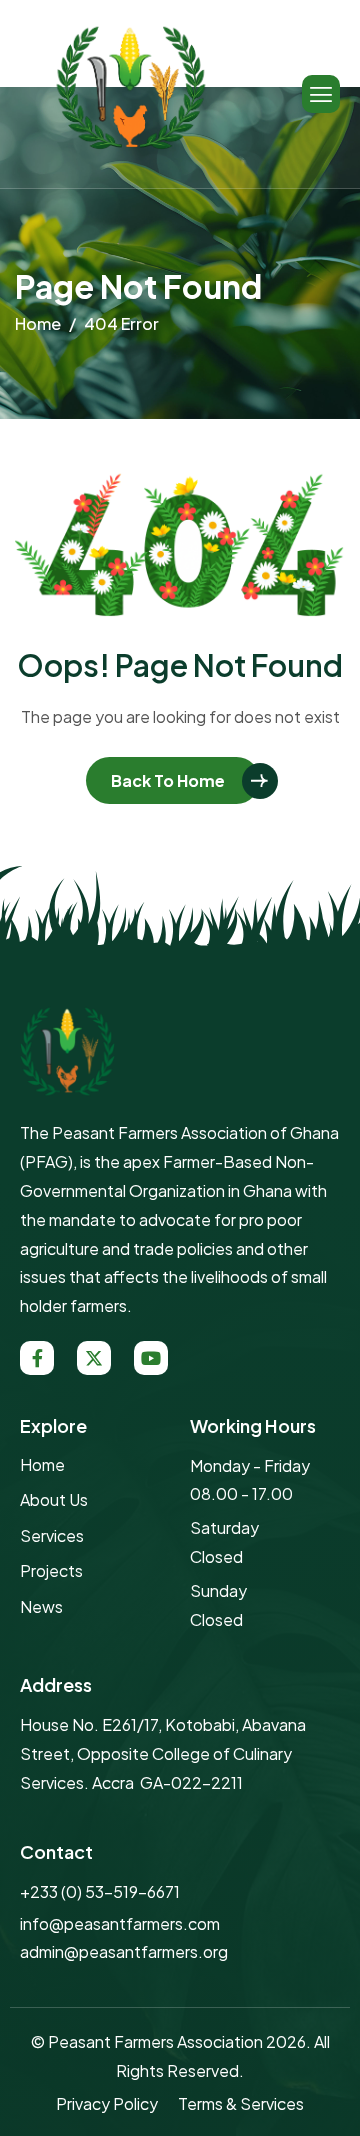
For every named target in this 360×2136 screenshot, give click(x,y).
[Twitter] (94, 1358)
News (41, 1606)
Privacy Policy (107, 2103)
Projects (51, 1570)
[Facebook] (37, 1358)
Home (42, 1464)
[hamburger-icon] (321, 94)
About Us (54, 1499)
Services (52, 1535)
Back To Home (168, 780)
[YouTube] (151, 1358)
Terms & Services (241, 2103)
